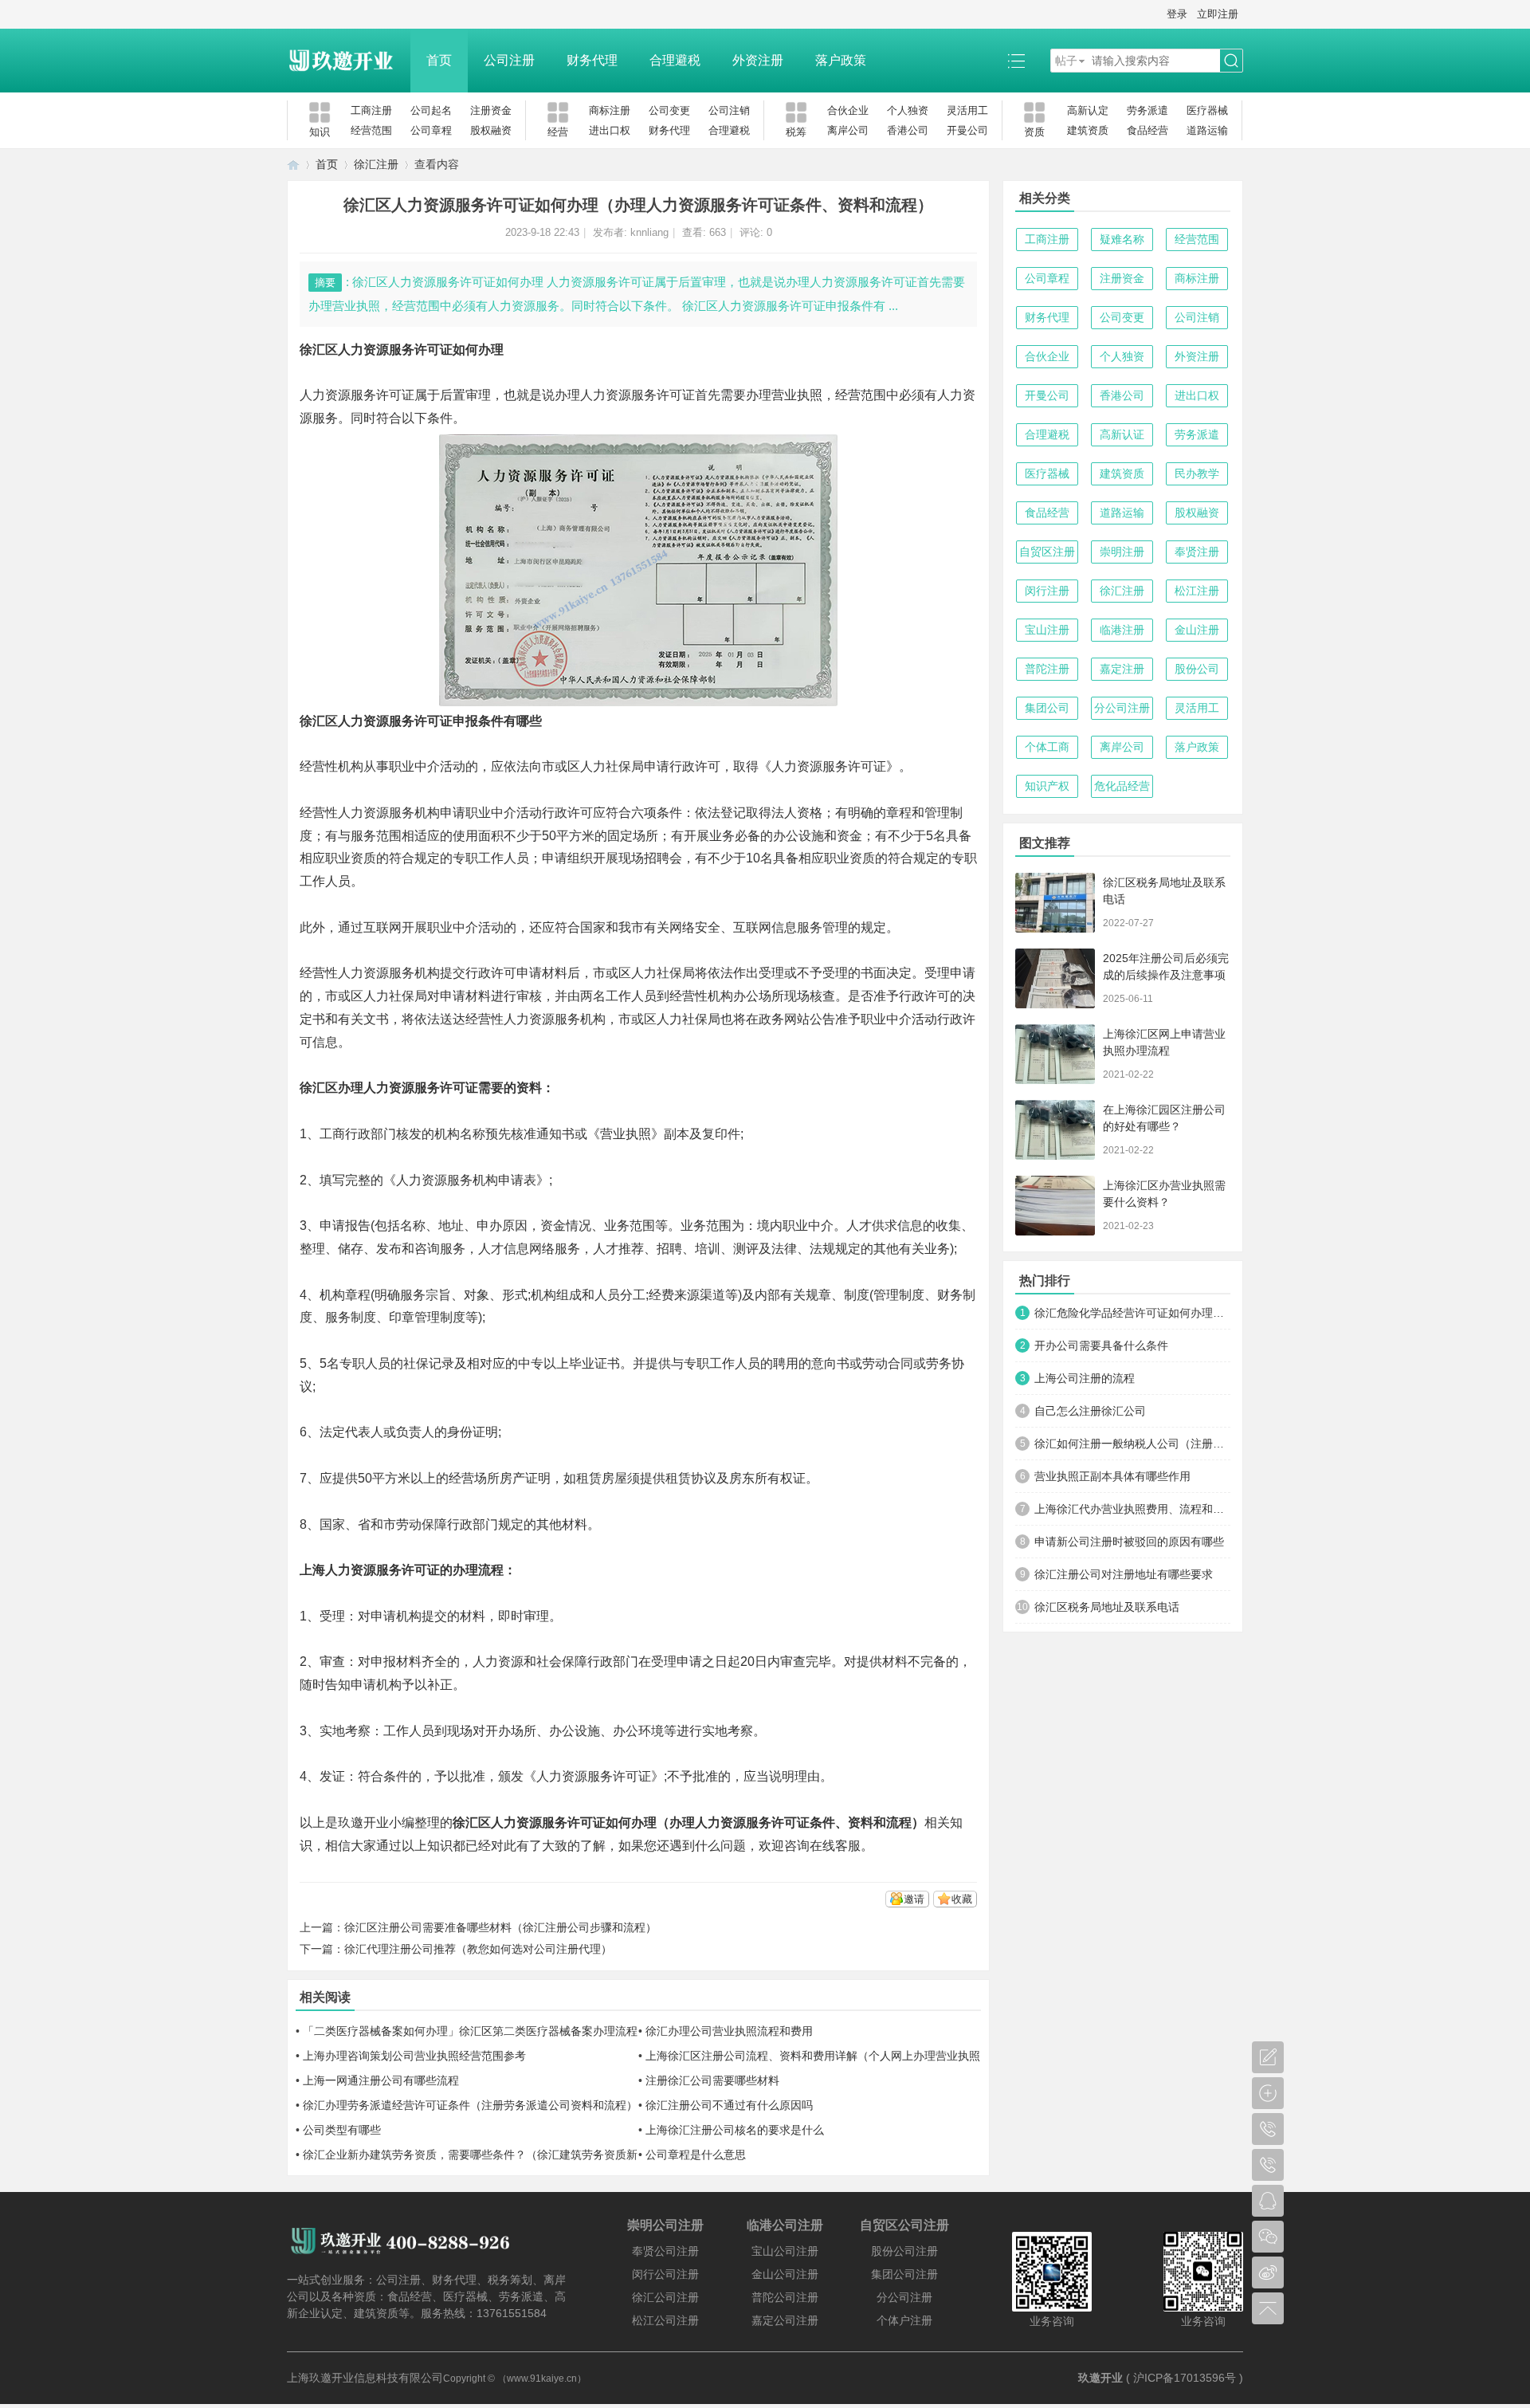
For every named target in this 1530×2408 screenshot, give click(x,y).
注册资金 (491, 110)
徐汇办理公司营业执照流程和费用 (729, 2031)
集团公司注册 (904, 2274)
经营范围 (371, 130)
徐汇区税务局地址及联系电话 (1107, 1607)
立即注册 (1218, 14)
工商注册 (371, 110)
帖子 (1066, 61)
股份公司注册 (904, 2251)
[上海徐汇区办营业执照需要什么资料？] (1055, 1206)
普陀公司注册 (785, 2297)
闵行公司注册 (665, 2274)
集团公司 (1047, 708)
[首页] (293, 165)
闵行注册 (1047, 591)
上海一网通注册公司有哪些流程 (381, 2080)
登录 (1177, 14)
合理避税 (675, 60)
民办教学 (1197, 473)
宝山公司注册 (785, 2251)
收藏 (962, 1899)
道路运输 (1207, 130)
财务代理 (592, 60)
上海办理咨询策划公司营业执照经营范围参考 (414, 2056)
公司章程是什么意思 (696, 2155)
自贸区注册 (1047, 552)
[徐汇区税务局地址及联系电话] (1055, 903)
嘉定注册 (1122, 669)
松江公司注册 (665, 2320)
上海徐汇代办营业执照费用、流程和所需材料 (1132, 1509)
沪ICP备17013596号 (1185, 2378)
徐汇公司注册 (665, 2297)
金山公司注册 (785, 2274)
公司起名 (431, 110)
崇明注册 (1122, 552)
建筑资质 (1088, 130)
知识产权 (1047, 786)
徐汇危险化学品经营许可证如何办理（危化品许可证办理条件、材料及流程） (1132, 1313)
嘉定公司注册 (785, 2320)
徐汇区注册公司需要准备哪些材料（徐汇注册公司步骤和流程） (500, 1927)
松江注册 (1197, 591)
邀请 (914, 1899)
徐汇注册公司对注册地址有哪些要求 (1124, 1574)
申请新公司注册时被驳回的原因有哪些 (1129, 1542)
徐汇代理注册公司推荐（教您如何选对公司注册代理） (478, 1949)
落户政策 (841, 60)
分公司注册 (1122, 708)
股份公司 (1197, 669)
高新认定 (1088, 110)
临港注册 (1122, 630)
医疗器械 (1207, 110)
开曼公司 (967, 130)
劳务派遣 (1147, 110)
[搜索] (1231, 61)
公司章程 (431, 130)
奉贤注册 (1197, 552)
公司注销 (729, 110)
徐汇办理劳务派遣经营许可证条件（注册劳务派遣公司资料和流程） (470, 2105)
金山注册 (1197, 630)
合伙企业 (848, 110)
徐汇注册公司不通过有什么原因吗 (729, 2105)
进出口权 (610, 130)
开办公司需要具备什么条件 (1101, 1345)
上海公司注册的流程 (1085, 1378)
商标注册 (610, 110)
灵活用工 (967, 110)
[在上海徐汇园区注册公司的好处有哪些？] (1055, 1130)
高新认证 (1122, 434)
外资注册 (758, 60)
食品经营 (1147, 130)
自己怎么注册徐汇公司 (1090, 1411)
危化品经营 (1122, 786)
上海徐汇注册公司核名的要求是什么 (735, 2130)
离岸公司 (848, 130)
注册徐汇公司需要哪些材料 (712, 2080)
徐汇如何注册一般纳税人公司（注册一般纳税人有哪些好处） (1132, 1444)
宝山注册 (1047, 630)
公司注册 (509, 60)
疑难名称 (1122, 239)
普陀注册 (1047, 669)
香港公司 (908, 130)
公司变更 (669, 110)
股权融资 (491, 130)
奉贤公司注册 (665, 2251)
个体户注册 (904, 2320)
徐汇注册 (376, 164)
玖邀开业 (1100, 2378)
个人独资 (908, 110)
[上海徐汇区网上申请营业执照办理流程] (1055, 1054)
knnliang (649, 232)
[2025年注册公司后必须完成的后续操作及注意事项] (1055, 978)
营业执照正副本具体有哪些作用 (1112, 1476)
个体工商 (1047, 747)
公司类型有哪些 (342, 2130)
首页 (439, 60)
